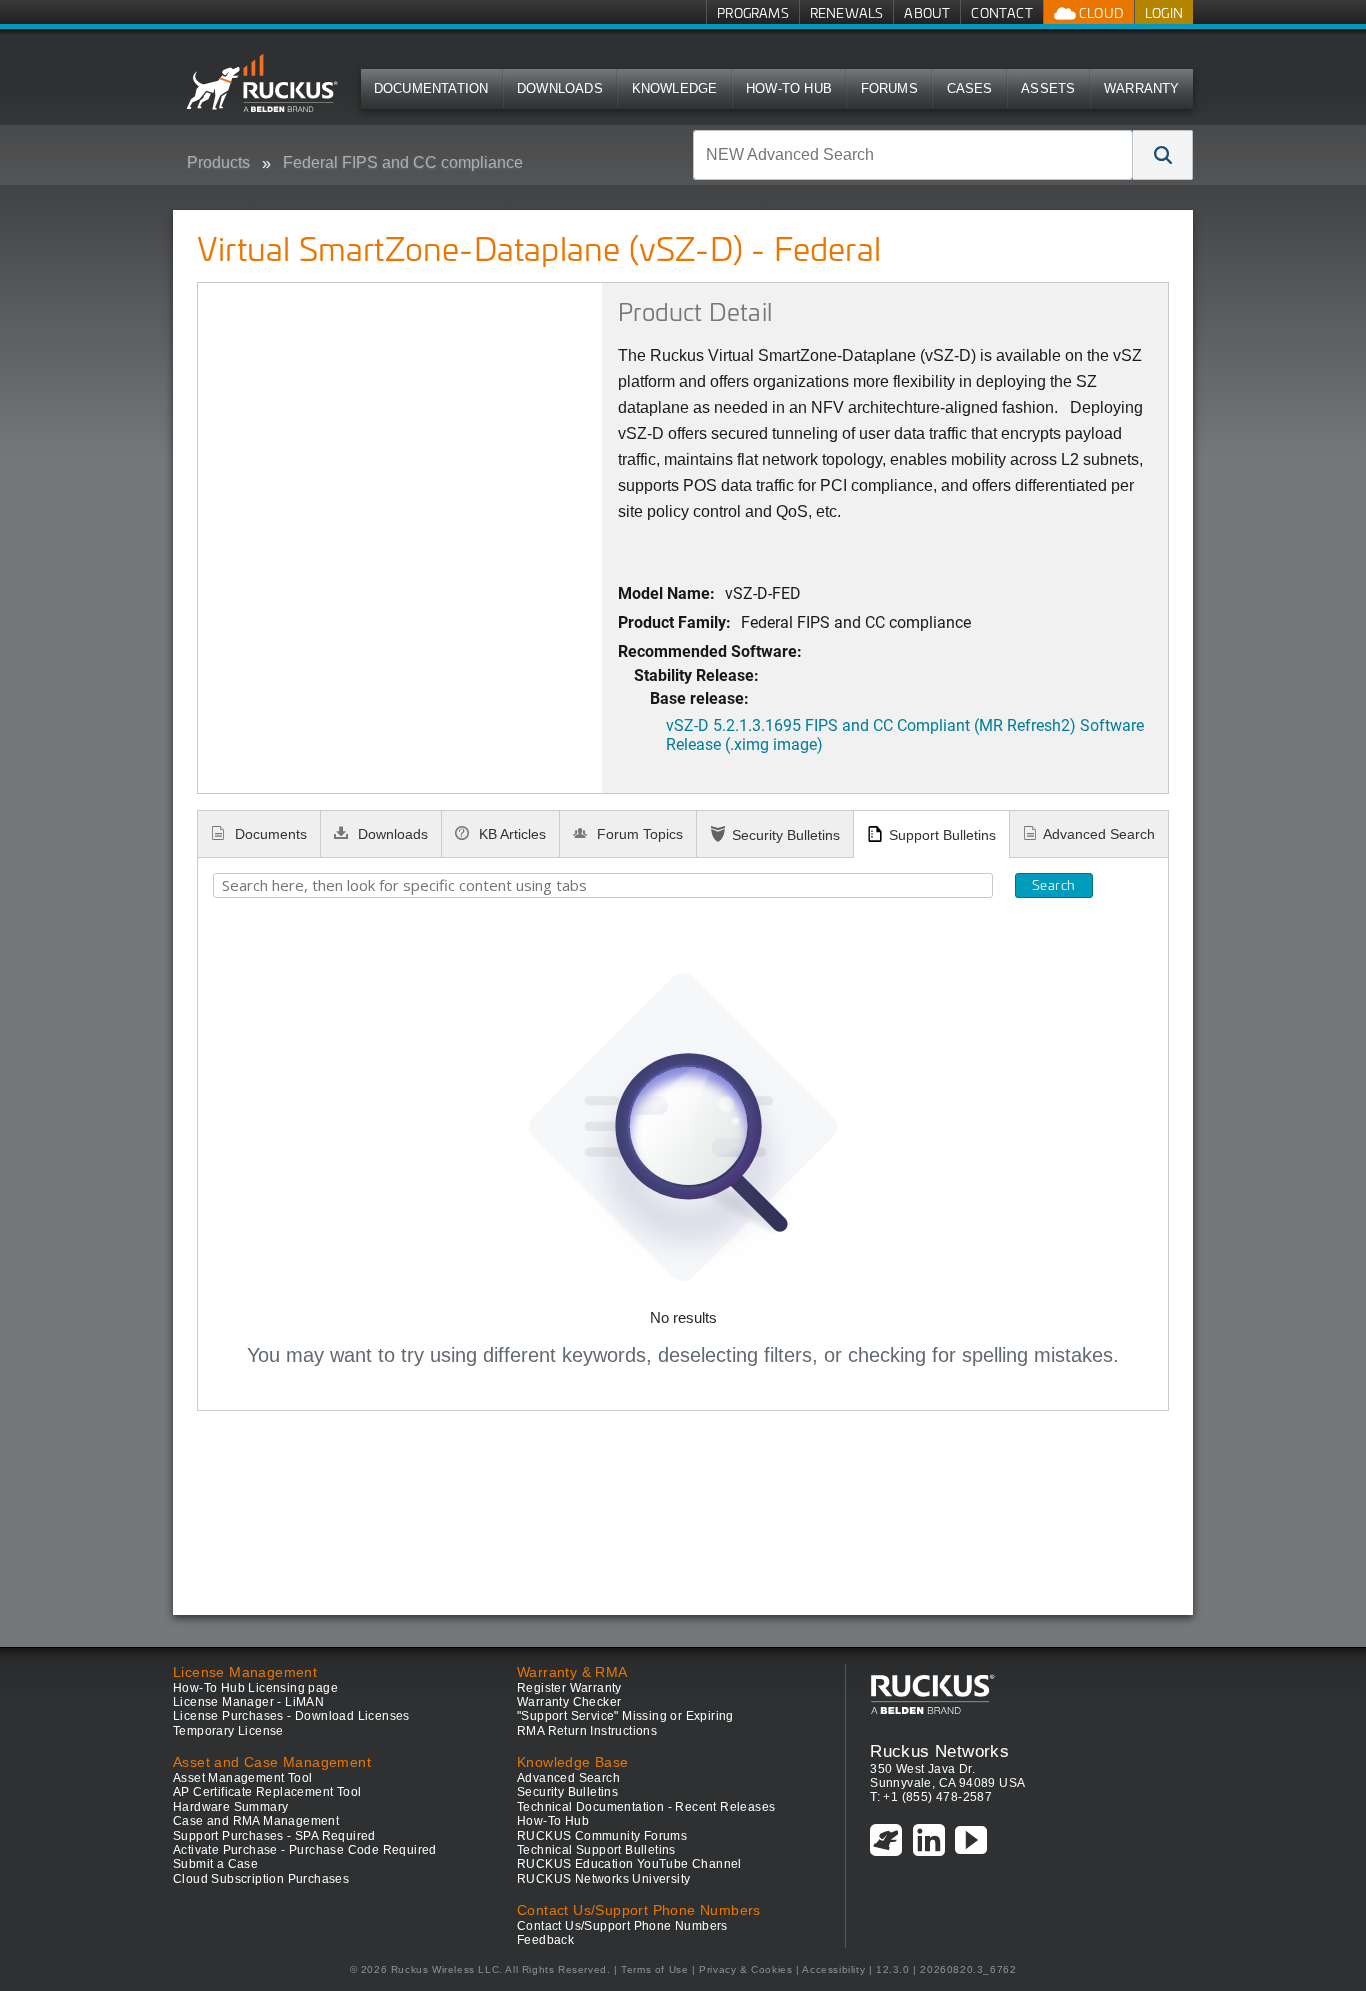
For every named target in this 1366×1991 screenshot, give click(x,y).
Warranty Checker (569, 1702)
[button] (1163, 155)
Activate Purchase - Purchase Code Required (305, 1850)
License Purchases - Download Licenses (291, 1716)
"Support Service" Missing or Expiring (625, 1716)
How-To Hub (789, 88)
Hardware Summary (230, 1807)
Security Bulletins (786, 835)
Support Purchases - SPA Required (274, 1836)
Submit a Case (215, 1864)
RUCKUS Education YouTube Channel (629, 1864)
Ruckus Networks (939, 1751)
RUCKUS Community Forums (602, 1836)
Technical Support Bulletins (596, 1850)
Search (1053, 885)
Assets (1048, 88)
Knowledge (675, 88)
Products (218, 162)
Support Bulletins (942, 835)
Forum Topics (638, 834)
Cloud (1100, 12)
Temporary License (228, 1731)
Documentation (431, 88)
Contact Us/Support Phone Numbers (622, 1926)
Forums (889, 88)
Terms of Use (654, 1969)
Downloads (560, 88)
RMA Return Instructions (587, 1731)
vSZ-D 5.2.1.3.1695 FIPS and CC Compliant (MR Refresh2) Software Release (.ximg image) (905, 734)
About (927, 12)
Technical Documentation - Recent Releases (646, 1807)
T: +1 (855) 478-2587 (931, 1797)
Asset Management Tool (242, 1778)
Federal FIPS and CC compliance (403, 162)
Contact (1001, 12)
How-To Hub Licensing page (255, 1688)
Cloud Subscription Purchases (261, 1879)
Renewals (847, 12)
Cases (970, 88)
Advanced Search (1099, 834)
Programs (753, 12)
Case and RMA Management (256, 1821)
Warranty (1142, 88)
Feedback (545, 1940)
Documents (269, 834)
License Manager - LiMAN (248, 1702)
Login (1164, 12)
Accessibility (833, 1969)
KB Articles (510, 834)
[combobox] (913, 155)
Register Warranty (569, 1688)
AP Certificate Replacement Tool (267, 1792)
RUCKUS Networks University (603, 1879)
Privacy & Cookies (745, 1969)
